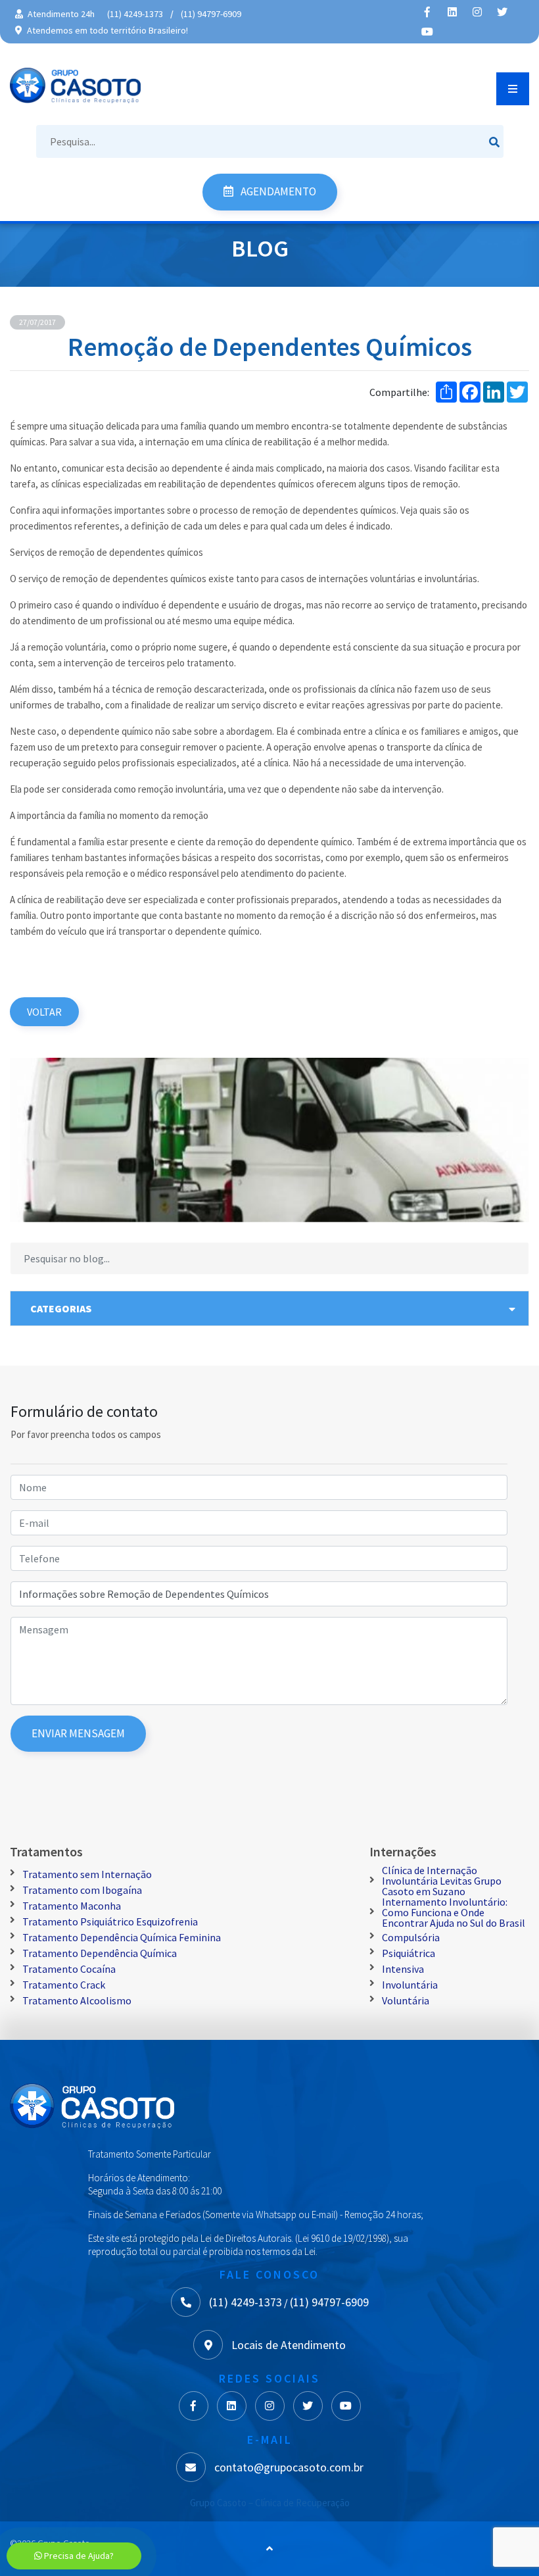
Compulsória (411, 1937)
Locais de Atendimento (289, 2345)
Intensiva (403, 1969)
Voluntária (406, 2000)
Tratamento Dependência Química (100, 1953)
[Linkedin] (452, 12)
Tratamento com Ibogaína (82, 1890)
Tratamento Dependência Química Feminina (122, 1937)
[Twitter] (502, 12)
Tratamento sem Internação (87, 1874)
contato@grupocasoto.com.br (289, 2467)
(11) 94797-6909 (211, 14)
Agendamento (277, 191)
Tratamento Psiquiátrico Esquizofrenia (110, 1921)
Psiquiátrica (409, 1953)
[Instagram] (477, 12)
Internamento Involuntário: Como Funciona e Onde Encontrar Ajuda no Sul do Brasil (454, 1912)
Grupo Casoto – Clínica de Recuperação (270, 2503)
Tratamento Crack (64, 1985)
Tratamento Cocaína (69, 1969)
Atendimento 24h (60, 14)
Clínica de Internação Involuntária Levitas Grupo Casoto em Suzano (442, 1881)
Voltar (44, 1012)
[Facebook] (427, 12)
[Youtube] (427, 32)
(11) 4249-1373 (135, 14)
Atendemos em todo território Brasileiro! (106, 30)
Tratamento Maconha (72, 1906)
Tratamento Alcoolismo (77, 2000)
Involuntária (410, 1985)
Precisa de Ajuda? (78, 2556)
